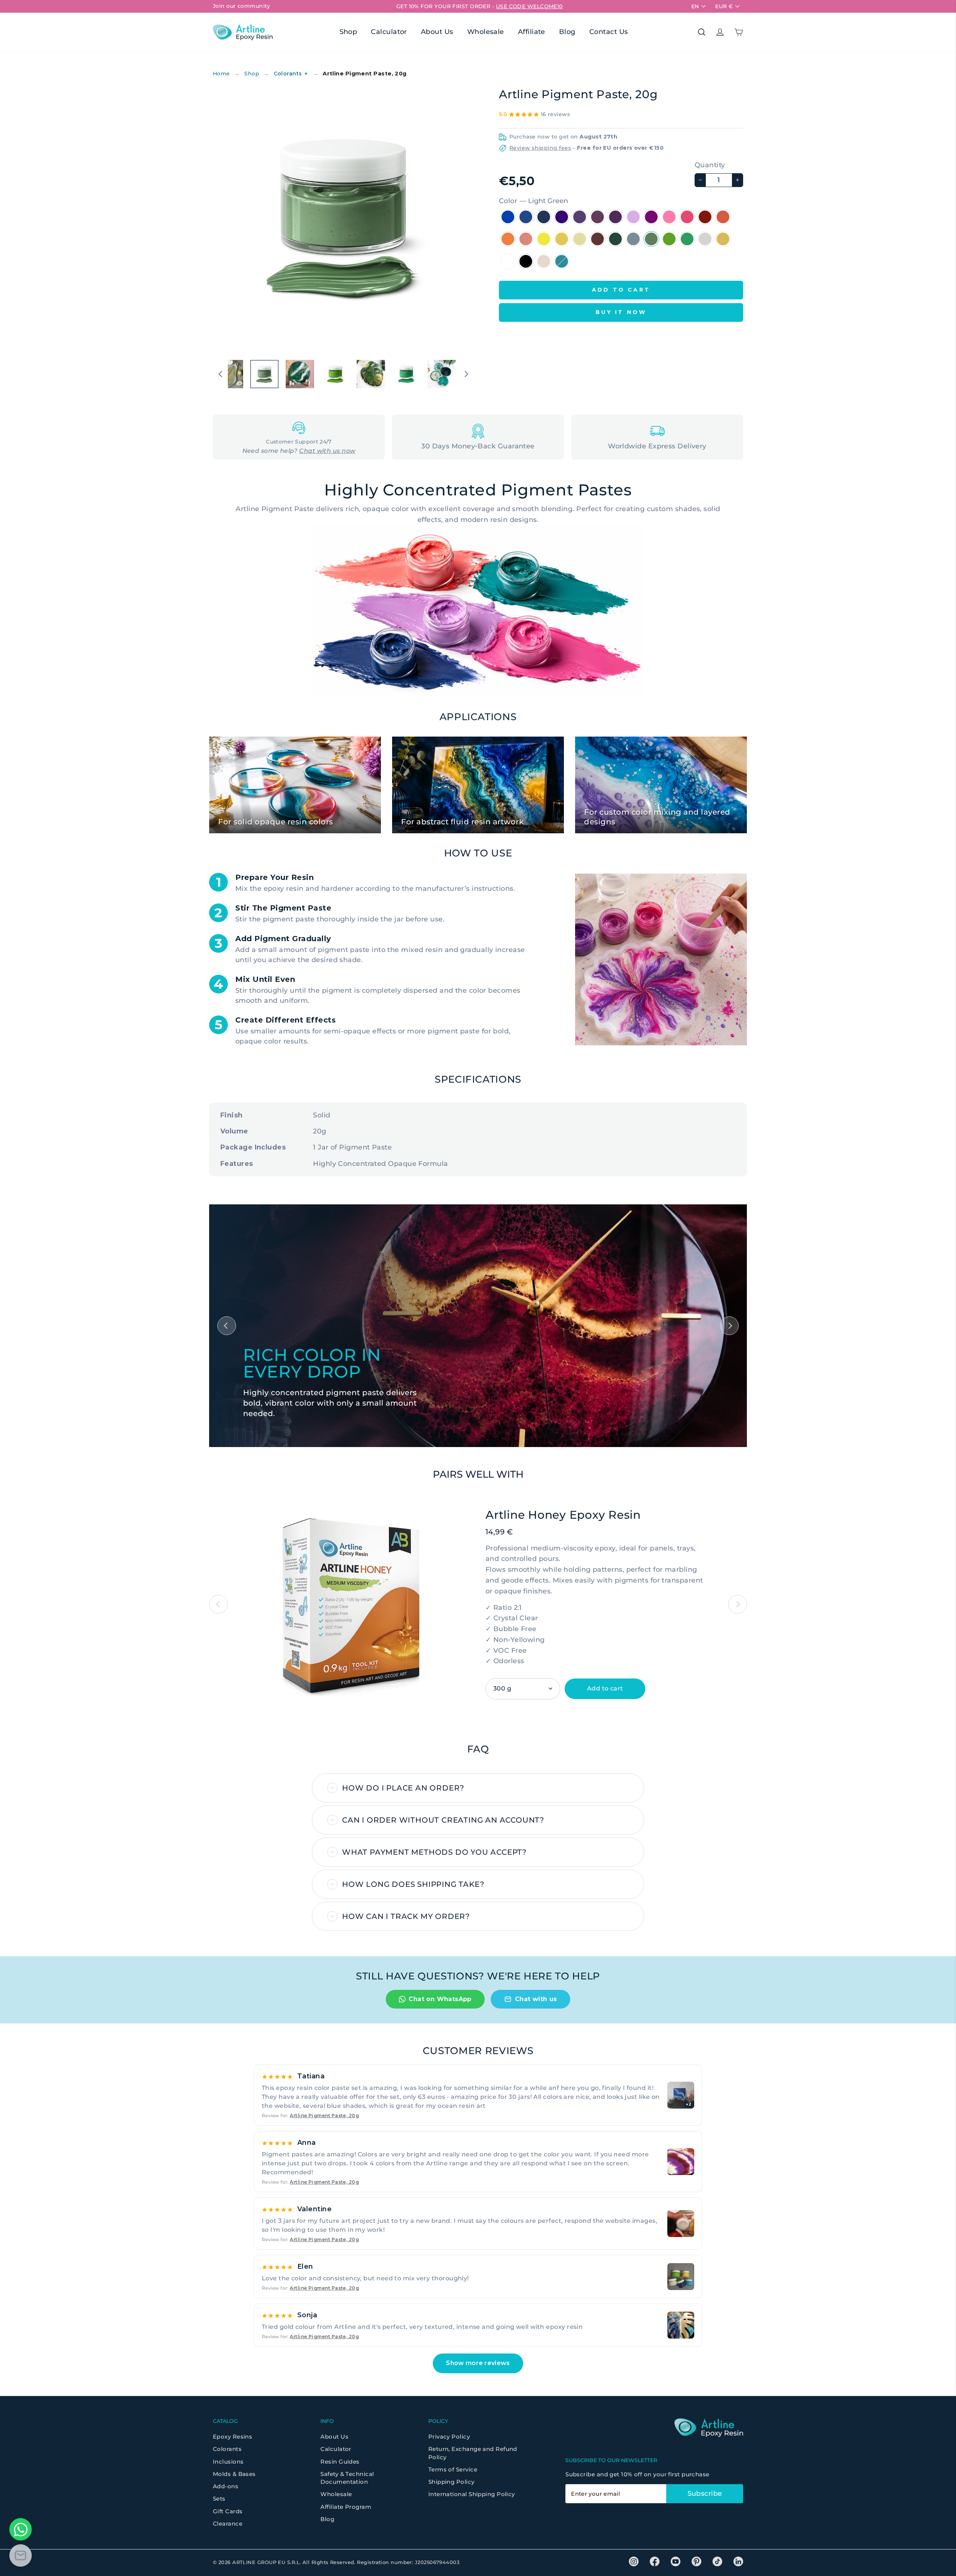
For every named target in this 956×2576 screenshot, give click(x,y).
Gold (723, 239)
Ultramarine (562, 217)
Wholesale (486, 32)
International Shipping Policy (472, 2494)
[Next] (729, 1326)
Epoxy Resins (232, 2437)
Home (221, 74)
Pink (687, 217)
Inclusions (228, 2462)
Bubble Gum (669, 217)
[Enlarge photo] (681, 2162)
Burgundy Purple (597, 217)
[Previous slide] (218, 1604)
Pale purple (615, 217)
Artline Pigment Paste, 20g (324, 2115)
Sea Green (687, 239)
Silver (705, 239)
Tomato (705, 217)
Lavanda (633, 217)
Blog (567, 32)
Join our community (241, 6)
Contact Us (609, 32)
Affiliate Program (346, 2507)
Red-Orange (723, 217)
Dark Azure (544, 217)
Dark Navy (508, 217)
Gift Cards (228, 2511)
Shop (348, 32)
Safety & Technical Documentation (347, 2478)
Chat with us (536, 1999)
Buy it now (621, 312)
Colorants (291, 74)
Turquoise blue (562, 261)
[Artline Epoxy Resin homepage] (243, 32)
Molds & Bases (234, 2474)
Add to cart (605, 1688)
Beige (544, 261)
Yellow (562, 239)
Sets (219, 2499)
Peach (526, 239)
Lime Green (669, 239)
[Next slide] (738, 1604)
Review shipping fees (540, 148)
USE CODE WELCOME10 (529, 6)
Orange (508, 239)
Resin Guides (340, 2462)
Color (533, 201)
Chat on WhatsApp (440, 1999)
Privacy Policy (449, 2437)
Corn (580, 239)
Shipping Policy (451, 2482)
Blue (526, 217)
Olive (633, 239)
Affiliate (532, 32)
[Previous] (227, 1326)
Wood (615, 239)
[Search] (702, 32)
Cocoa (597, 239)
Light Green (651, 239)
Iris (580, 217)
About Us (437, 32)
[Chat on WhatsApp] (21, 2529)
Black (526, 261)
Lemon (544, 239)
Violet (651, 217)
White (508, 261)
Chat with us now (327, 451)
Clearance (228, 2524)
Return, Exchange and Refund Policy (473, 2453)
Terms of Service (453, 2469)
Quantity (710, 165)
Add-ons (226, 2486)
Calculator (389, 32)
